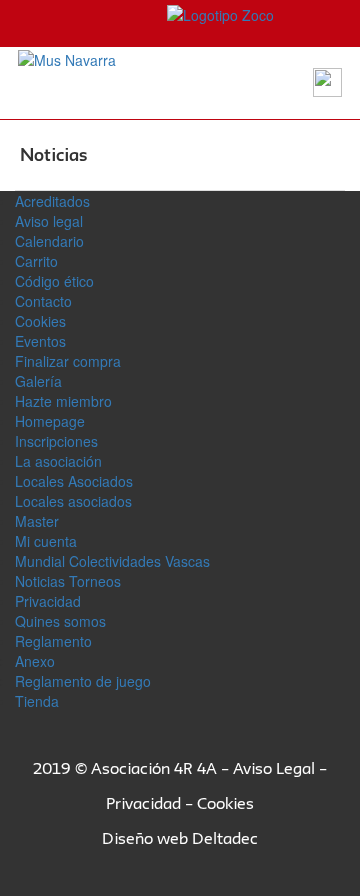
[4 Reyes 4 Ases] (67, 58)
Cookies (40, 321)
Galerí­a (38, 381)
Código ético (54, 281)
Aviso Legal (274, 768)
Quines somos (60, 621)
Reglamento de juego (83, 681)
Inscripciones (56, 441)
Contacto (43, 301)
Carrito (36, 261)
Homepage (50, 421)
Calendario (49, 241)
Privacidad (48, 601)
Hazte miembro (63, 401)
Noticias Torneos (68, 581)
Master (37, 521)
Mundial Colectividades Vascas (112, 561)
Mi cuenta (46, 541)
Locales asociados (73, 501)
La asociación (58, 461)
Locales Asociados (74, 481)
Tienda (37, 701)
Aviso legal (49, 221)
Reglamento (53, 641)
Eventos (40, 341)
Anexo (35, 661)
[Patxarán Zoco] (145, 13)
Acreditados (52, 201)
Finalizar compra (68, 361)
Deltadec (225, 838)
